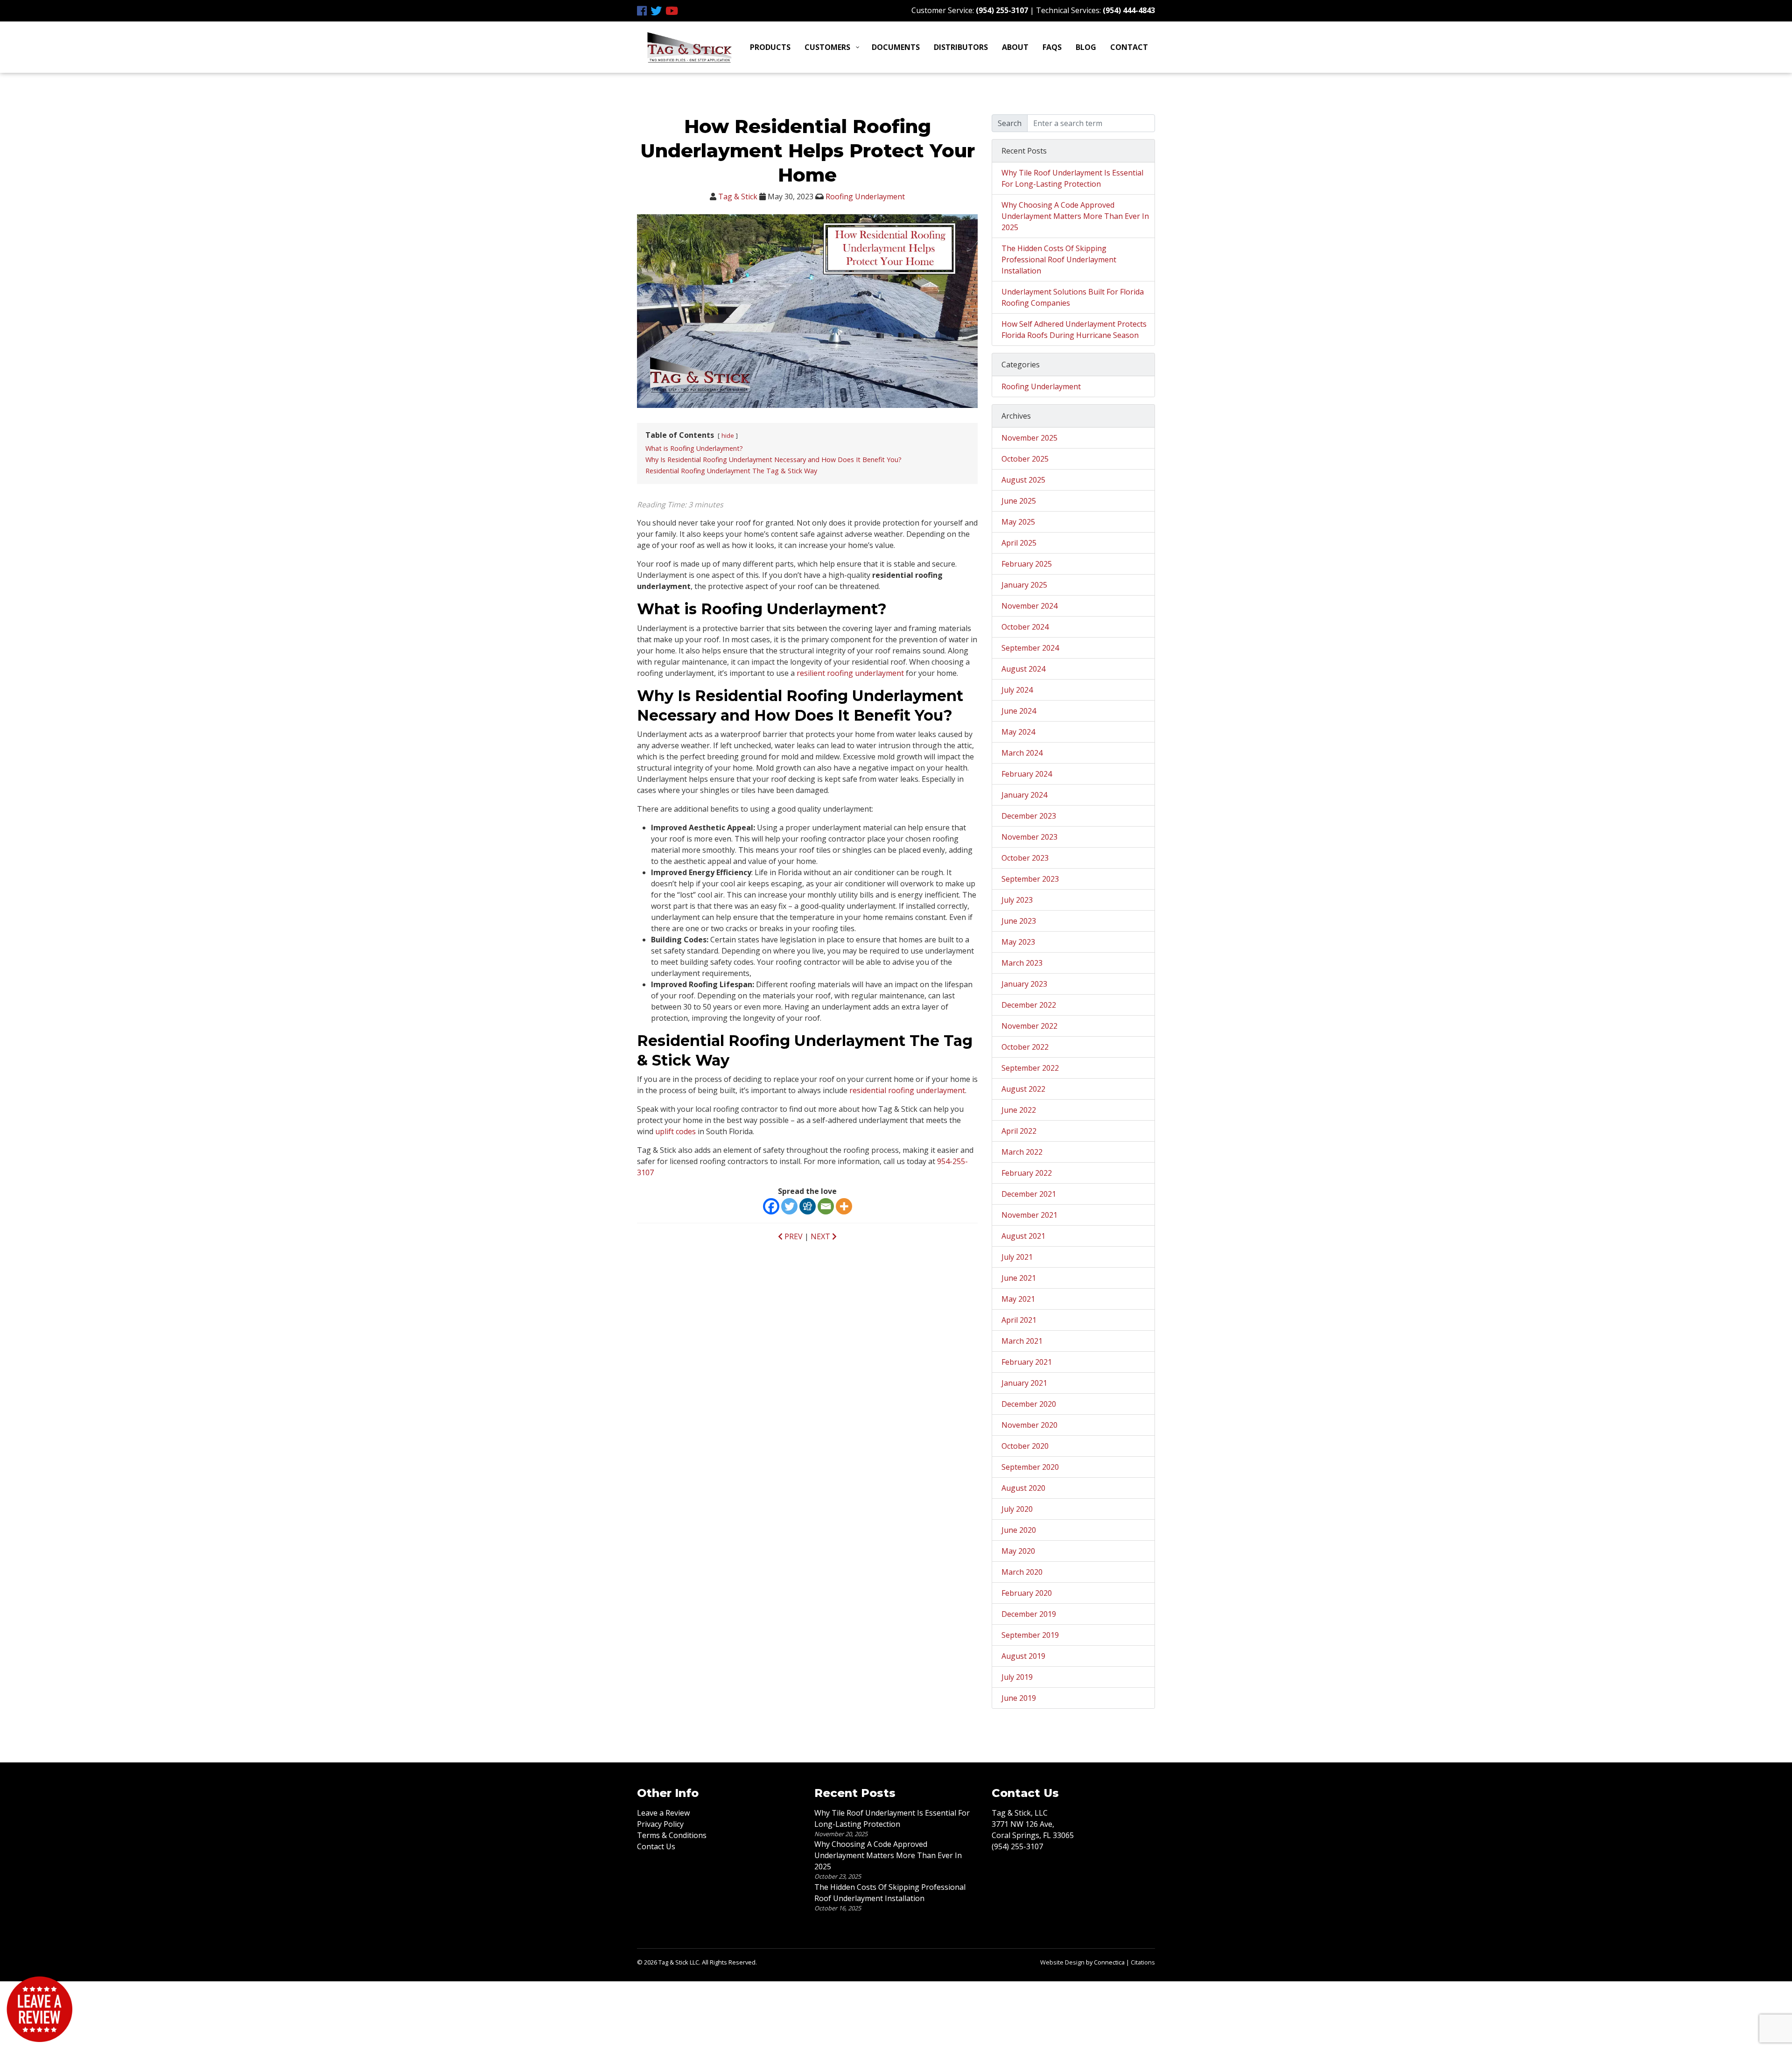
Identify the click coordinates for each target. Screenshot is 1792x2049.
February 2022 (1027, 1173)
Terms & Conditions (672, 1835)
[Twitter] (789, 1206)
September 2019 (1030, 1635)
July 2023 (1017, 900)
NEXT (821, 1236)
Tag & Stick (738, 196)
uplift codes (675, 1131)
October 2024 (1025, 627)
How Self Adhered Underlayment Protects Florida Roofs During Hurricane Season (1074, 330)
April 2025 (1019, 543)
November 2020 (1029, 1425)
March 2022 (1022, 1152)
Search (1010, 123)
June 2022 (1019, 1110)
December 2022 (1029, 1005)
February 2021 (1027, 1362)
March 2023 (1022, 963)
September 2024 (1030, 648)
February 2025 (1027, 564)
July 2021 (1017, 1257)
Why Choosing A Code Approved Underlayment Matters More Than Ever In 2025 (1075, 216)
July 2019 (1017, 1677)
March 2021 (1022, 1341)
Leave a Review (663, 1813)
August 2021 (1023, 1236)
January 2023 (1024, 984)
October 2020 (1025, 1446)
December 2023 (1029, 816)
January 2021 (1024, 1383)
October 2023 (1025, 858)
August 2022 (1023, 1089)
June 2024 (1019, 711)
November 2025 (1029, 438)
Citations (1143, 1962)
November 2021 (1029, 1215)
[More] (844, 1206)
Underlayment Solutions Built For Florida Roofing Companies (1073, 297)
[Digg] (808, 1206)
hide (728, 435)
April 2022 (1019, 1131)
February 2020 (1027, 1593)
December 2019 (1029, 1614)
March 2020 (1022, 1572)
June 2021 (1019, 1278)
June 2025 (1019, 501)
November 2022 (1029, 1026)
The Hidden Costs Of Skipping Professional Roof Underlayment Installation (1059, 260)
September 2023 (1030, 879)
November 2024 (1029, 606)
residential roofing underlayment (907, 1090)
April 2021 (1019, 1320)
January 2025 (1024, 585)
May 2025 (1018, 522)
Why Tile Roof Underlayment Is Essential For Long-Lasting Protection (1072, 178)
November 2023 (1029, 837)
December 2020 (1029, 1404)
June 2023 (1019, 921)
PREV (793, 1236)
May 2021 (1018, 1299)
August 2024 (1023, 669)
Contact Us (656, 1846)
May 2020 (1018, 1551)
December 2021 (1029, 1194)
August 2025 (1023, 480)
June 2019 (1019, 1698)
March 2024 (1022, 753)
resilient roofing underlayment (850, 673)
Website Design (1062, 1962)
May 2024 (1018, 732)
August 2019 (1023, 1656)
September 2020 (1030, 1467)
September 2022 (1030, 1068)
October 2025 (1025, 459)
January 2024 (1024, 795)
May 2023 (1018, 942)
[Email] (826, 1206)
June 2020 (1019, 1530)
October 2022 (1025, 1047)
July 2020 (1017, 1509)
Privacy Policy (660, 1824)
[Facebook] (771, 1206)
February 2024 (1027, 774)
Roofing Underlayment (865, 196)
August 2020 (1023, 1488)
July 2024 (1017, 690)
